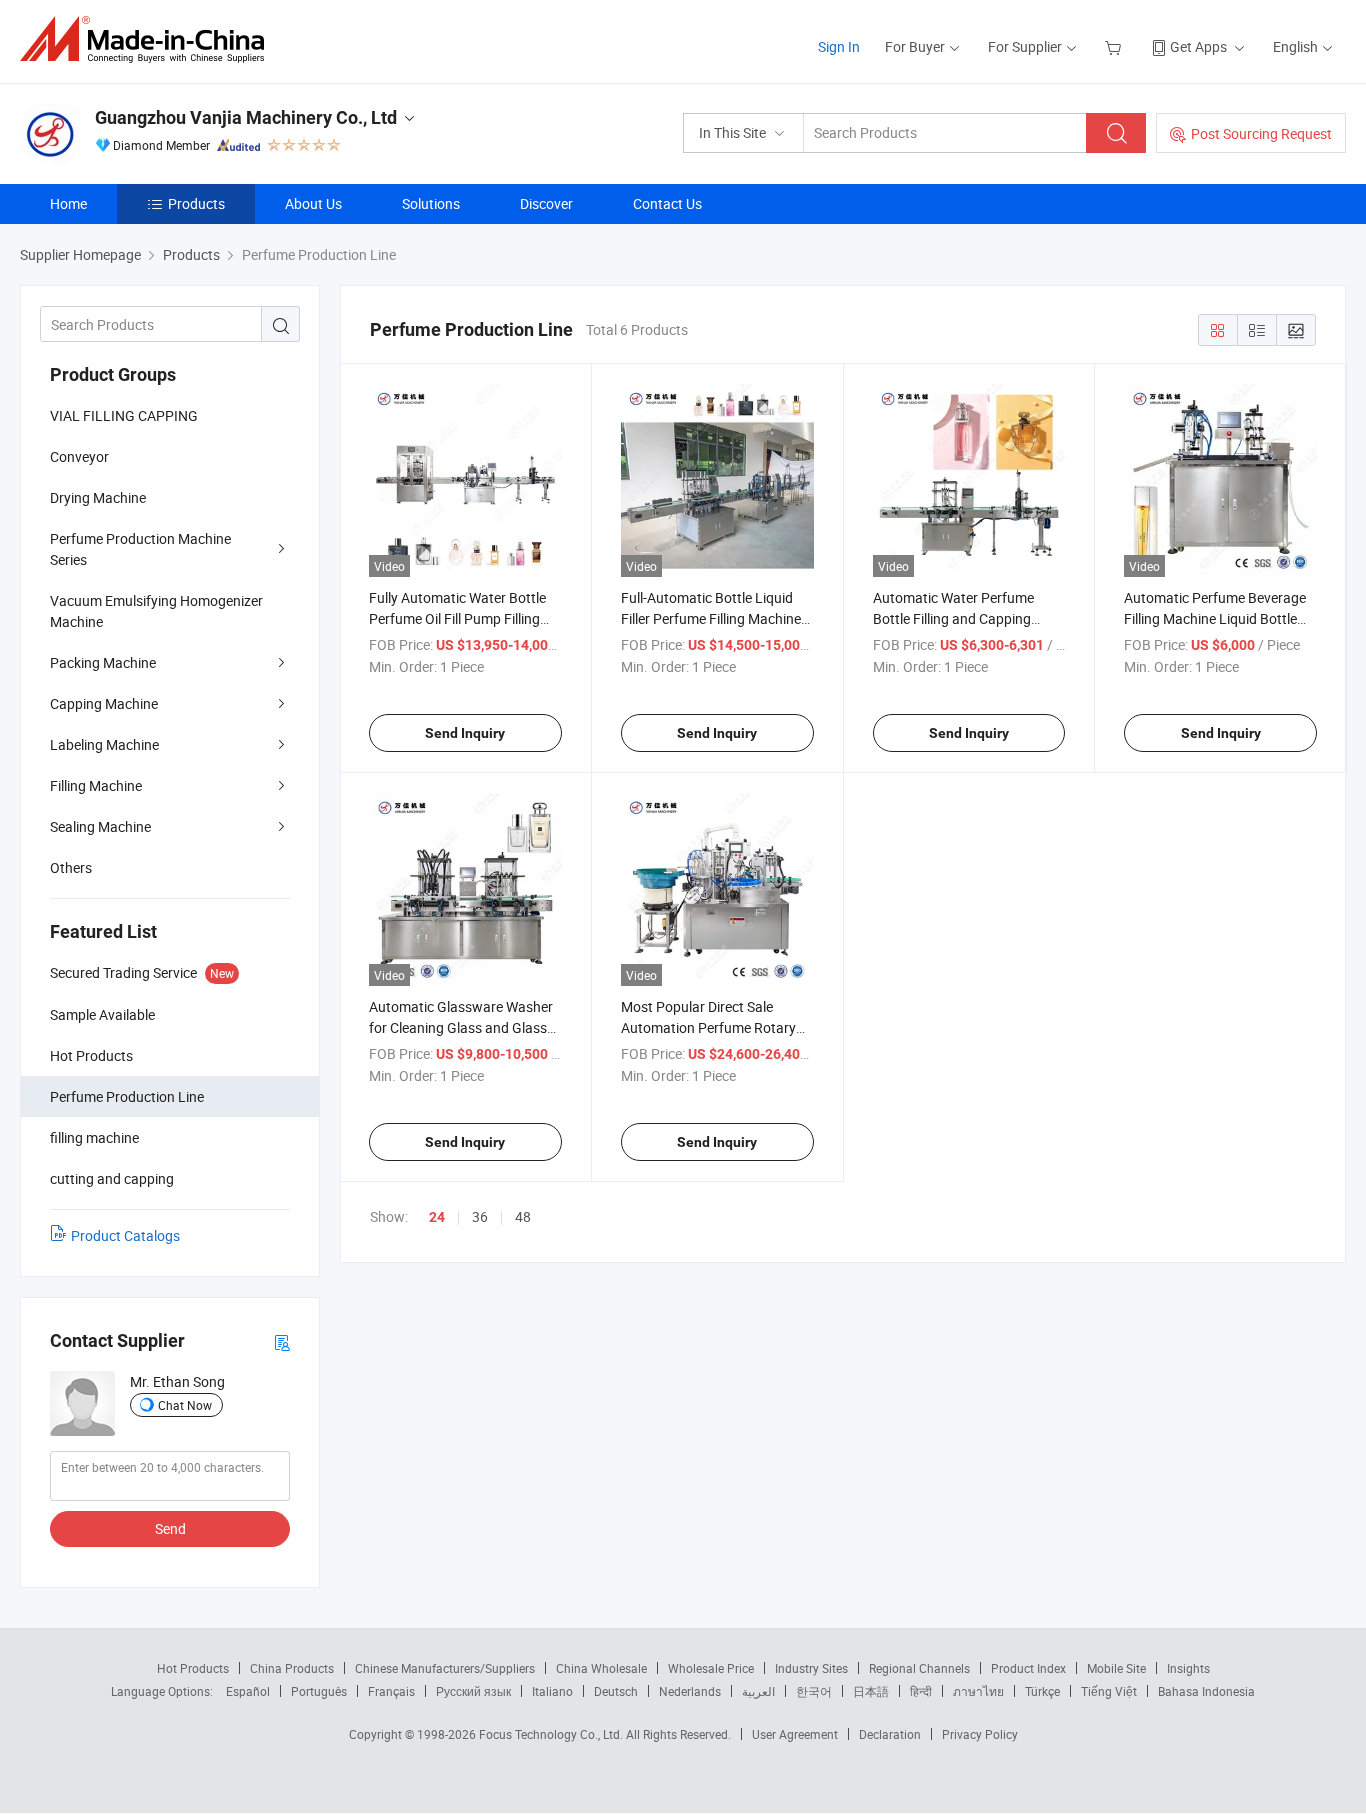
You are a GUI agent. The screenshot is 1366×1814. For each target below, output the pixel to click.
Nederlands (690, 1691)
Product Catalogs (125, 1235)
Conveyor (79, 456)
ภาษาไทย (978, 1691)
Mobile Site (1116, 1668)
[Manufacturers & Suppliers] (148, 39)
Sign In (839, 46)
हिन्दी (921, 1691)
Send (170, 1528)
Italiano (552, 1691)
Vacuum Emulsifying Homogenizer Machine (156, 611)
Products (196, 203)
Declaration (890, 1734)
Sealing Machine (100, 826)
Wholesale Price (711, 1668)
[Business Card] (282, 1341)
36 (480, 1216)
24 (437, 1217)
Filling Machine (96, 785)
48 (523, 1216)
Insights (1188, 1668)
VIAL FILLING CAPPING (124, 415)
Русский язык (473, 1691)
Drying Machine (98, 497)
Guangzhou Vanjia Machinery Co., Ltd (246, 117)
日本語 (871, 1691)
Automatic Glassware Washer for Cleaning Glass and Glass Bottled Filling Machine (461, 1027)
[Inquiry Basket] (1115, 46)
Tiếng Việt (1109, 1691)
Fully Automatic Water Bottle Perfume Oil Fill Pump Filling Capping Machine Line (457, 618)
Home (68, 203)
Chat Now (185, 1405)
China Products (292, 1668)
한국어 (814, 1691)
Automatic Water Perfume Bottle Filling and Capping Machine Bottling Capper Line (964, 618)
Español (248, 1691)
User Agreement (795, 1734)
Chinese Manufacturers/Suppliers (445, 1668)
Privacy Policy (980, 1734)
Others (71, 867)
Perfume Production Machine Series (140, 549)
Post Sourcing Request (1261, 133)
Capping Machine (104, 703)
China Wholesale (601, 1668)
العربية (758, 1691)
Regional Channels (919, 1668)
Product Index (1028, 1668)
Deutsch (616, 1691)
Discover (546, 203)
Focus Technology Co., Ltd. (552, 1734)
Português (319, 1691)
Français (391, 1691)
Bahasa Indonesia (1206, 1691)
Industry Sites (811, 1668)
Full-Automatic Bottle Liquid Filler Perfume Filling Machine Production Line (711, 618)
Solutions (431, 203)
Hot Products (193, 1668)
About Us (313, 203)
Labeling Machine (104, 744)
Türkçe (1042, 1691)
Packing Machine (103, 662)
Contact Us (667, 203)
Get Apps (1198, 46)
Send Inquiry (465, 733)
